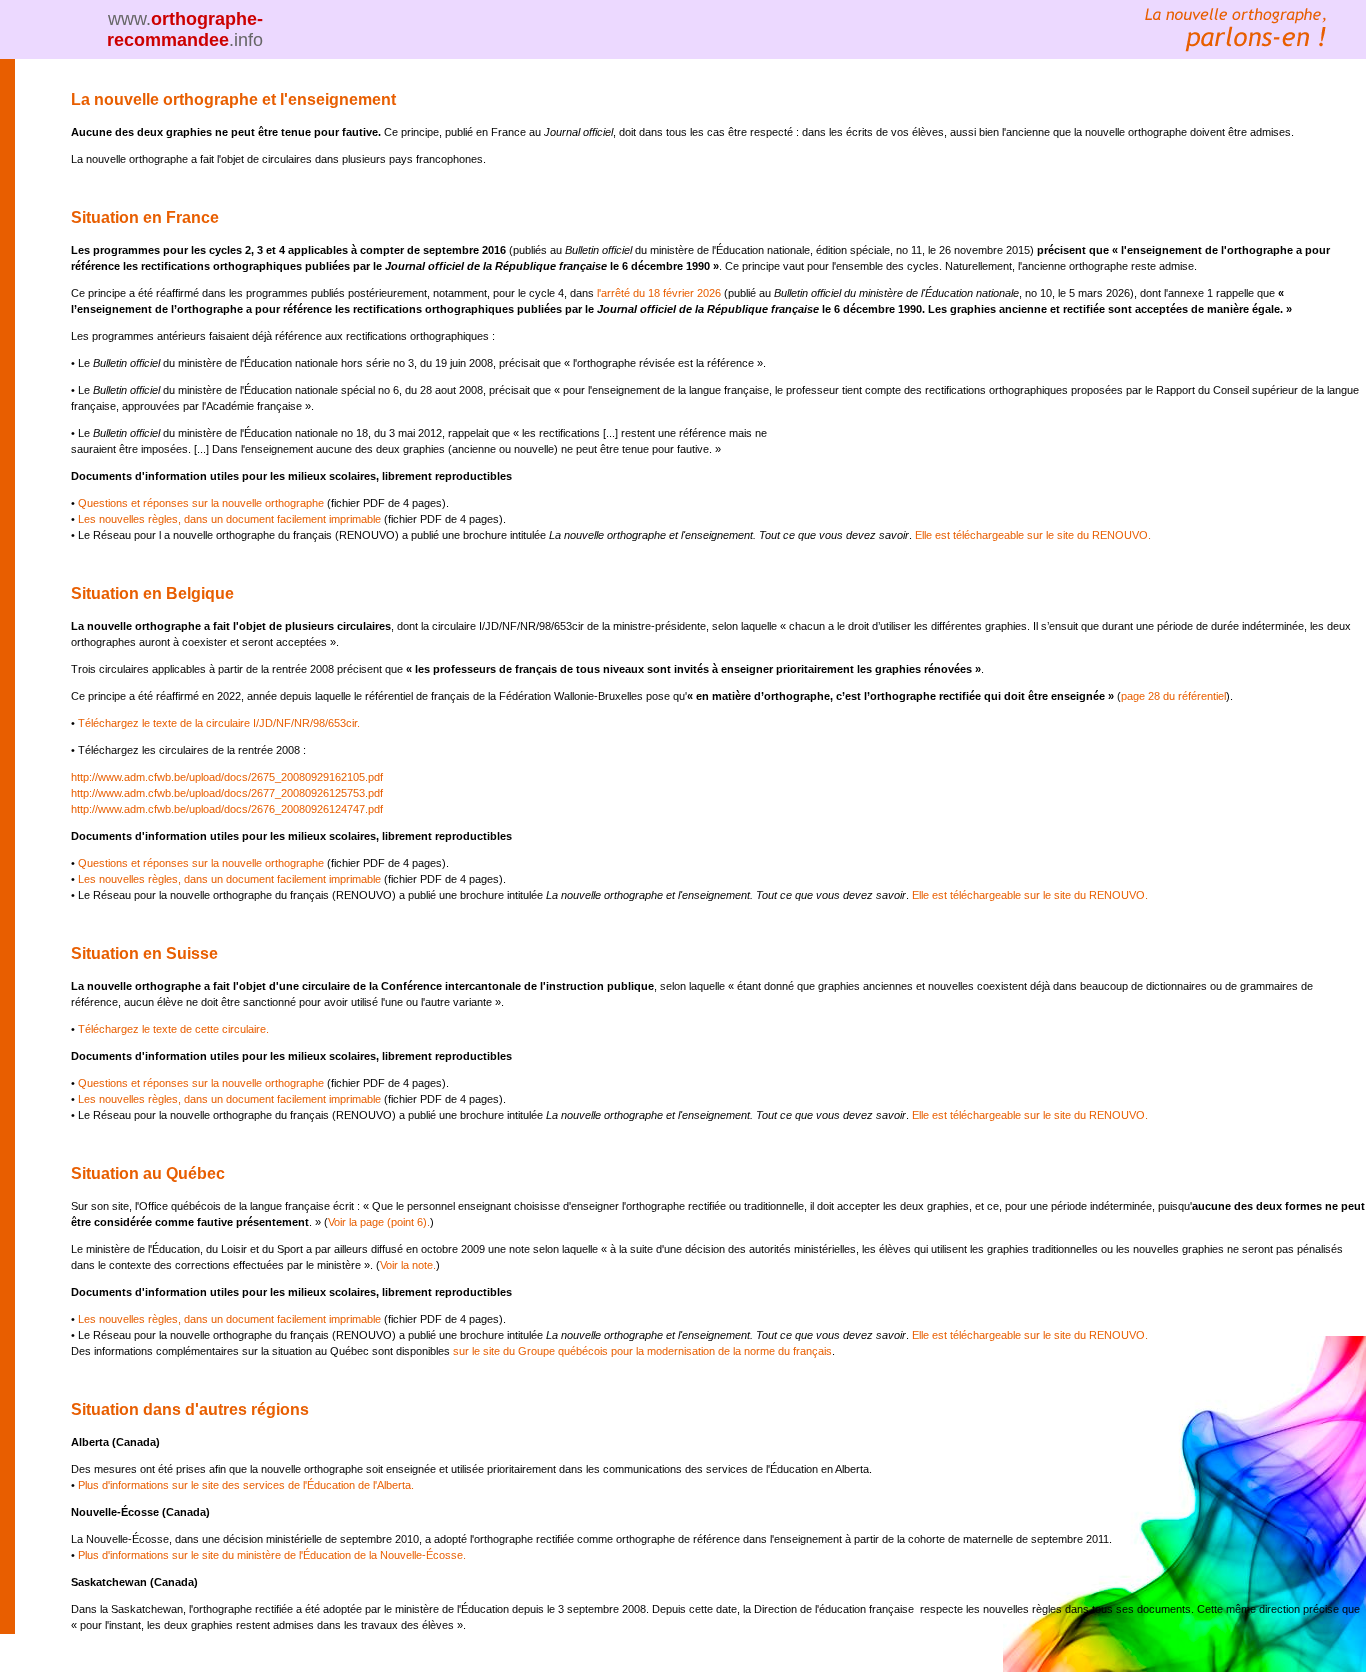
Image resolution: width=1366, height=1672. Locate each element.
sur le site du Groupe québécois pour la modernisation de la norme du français (642, 1351)
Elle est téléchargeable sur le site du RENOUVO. (1033, 535)
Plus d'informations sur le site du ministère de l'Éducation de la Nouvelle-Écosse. (272, 1555)
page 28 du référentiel (1173, 696)
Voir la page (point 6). (379, 1222)
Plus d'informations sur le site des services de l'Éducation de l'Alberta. (246, 1485)
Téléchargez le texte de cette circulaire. (173, 1029)
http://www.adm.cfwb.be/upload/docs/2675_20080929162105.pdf (227, 777)
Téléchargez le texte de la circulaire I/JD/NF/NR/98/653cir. (219, 723)
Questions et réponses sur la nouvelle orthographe (201, 503)
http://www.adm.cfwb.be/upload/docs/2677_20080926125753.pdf (227, 793)
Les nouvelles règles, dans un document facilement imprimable (231, 519)
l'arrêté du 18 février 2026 (659, 293)
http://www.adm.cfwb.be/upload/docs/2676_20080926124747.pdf (227, 809)
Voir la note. (408, 1265)
